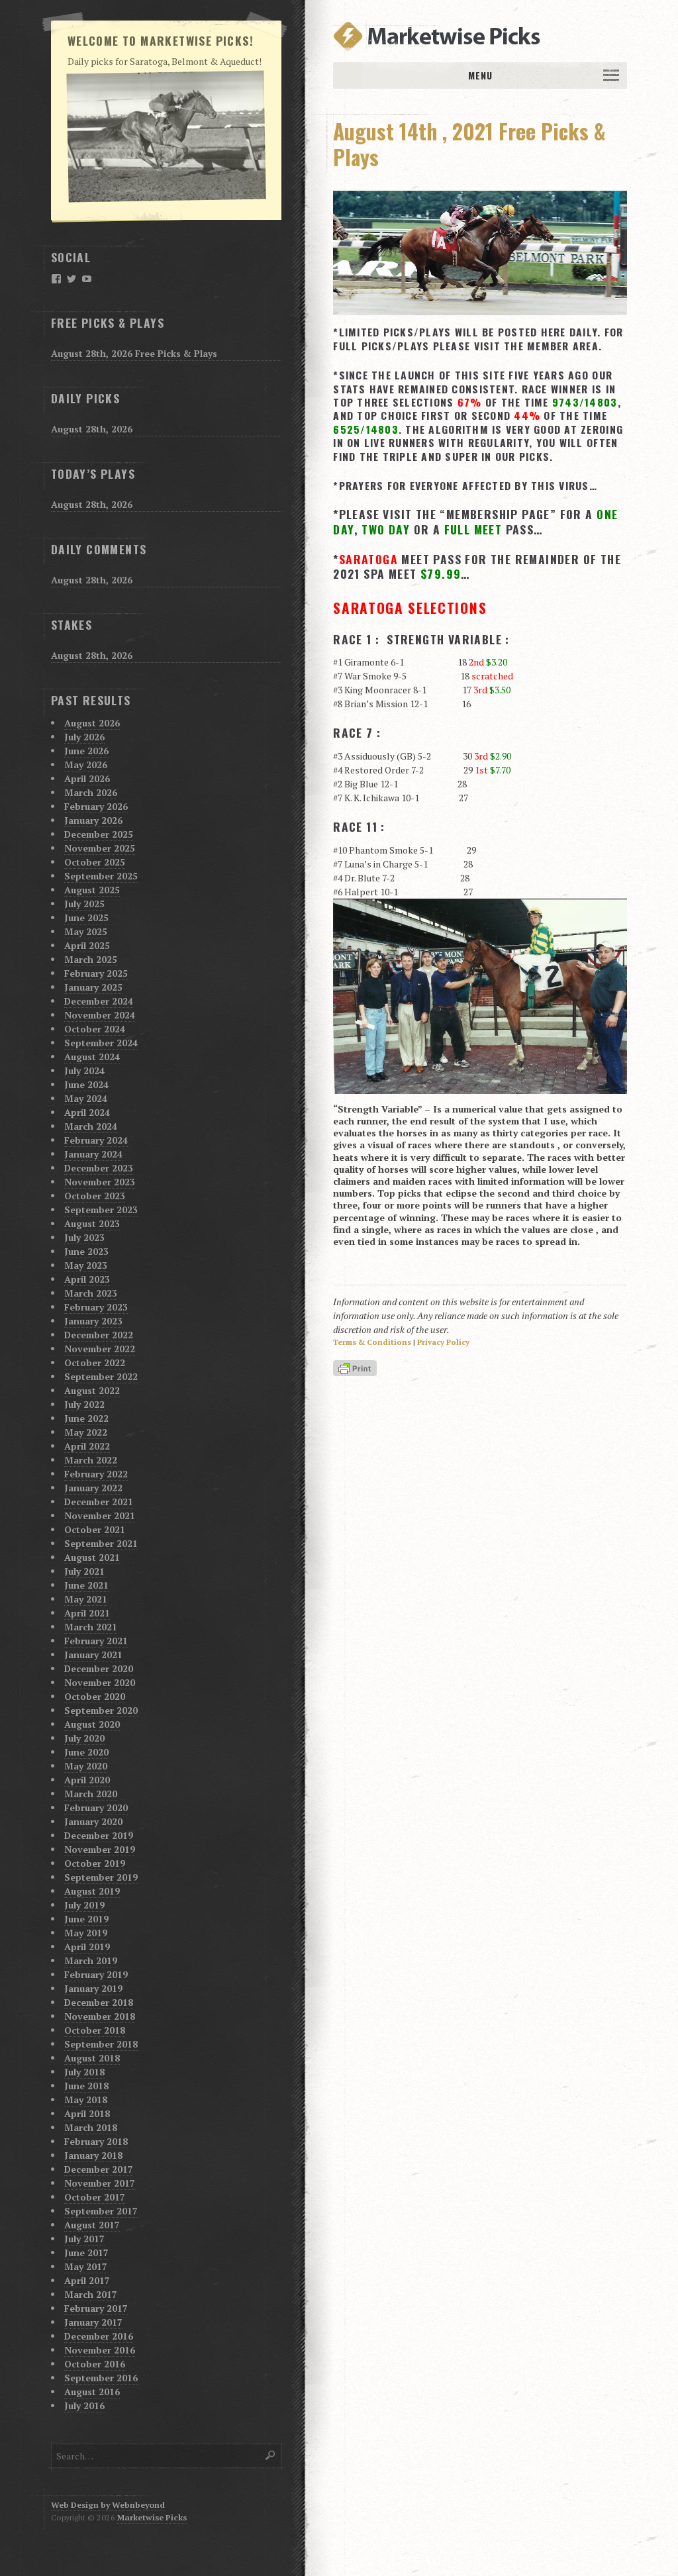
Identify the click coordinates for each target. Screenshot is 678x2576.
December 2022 (99, 1335)
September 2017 (101, 2211)
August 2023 (92, 1223)
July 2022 (84, 1404)
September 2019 (101, 1877)
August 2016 (92, 2392)
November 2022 (100, 1349)
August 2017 (92, 2225)
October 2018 (95, 2030)
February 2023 (96, 1307)
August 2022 (92, 1390)
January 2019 (93, 1988)
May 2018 (86, 2100)
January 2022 (93, 1488)
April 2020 (87, 1780)
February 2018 (96, 2141)
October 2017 (95, 2197)
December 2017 (99, 2169)
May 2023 (86, 1265)
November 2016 (100, 2350)
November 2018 (100, 2016)
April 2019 (87, 1947)
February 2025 (96, 973)
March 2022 (91, 1460)
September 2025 (101, 876)
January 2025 (93, 987)
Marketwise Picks (152, 2517)
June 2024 (86, 1084)
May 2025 (86, 931)
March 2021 (91, 1627)
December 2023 (99, 1168)
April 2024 (87, 1112)
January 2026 (93, 820)
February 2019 (96, 1974)
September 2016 (101, 2378)
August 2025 (92, 890)
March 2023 (91, 1293)
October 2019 (95, 1863)
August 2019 (92, 1891)
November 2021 (100, 1515)
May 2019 (86, 1933)
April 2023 (87, 1279)
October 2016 (95, 2364)
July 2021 (84, 1571)
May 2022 (86, 1432)
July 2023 (84, 1237)
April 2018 (87, 2113)
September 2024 (101, 1043)
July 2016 (84, 2405)
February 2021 (96, 1641)
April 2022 (87, 1446)
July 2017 (84, 2239)
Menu (480, 75)
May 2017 (86, 2266)
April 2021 (87, 1613)
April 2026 (87, 778)
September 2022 (101, 1376)
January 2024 (93, 1154)
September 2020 (101, 1710)
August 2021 (92, 1557)
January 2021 (93, 1655)
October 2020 (95, 1696)
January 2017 (93, 2322)
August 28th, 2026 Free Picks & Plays (134, 353)
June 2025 (86, 917)
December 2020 (99, 1668)
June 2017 (86, 2253)
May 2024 (86, 1098)
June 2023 (86, 1251)
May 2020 (86, 1766)
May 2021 (86, 1599)
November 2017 (100, 2183)
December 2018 (99, 2002)
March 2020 (91, 1794)
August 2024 (92, 1057)
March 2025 (91, 959)
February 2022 (96, 1474)
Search (271, 2455)
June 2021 (86, 1585)
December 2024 (99, 1001)
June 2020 (86, 1752)
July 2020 (84, 1738)
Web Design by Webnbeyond (108, 2505)
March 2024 (91, 1126)
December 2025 (99, 834)
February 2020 (96, 1808)
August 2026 (92, 723)
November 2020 (100, 1682)
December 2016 (99, 2336)
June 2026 (86, 751)
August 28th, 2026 (92, 429)
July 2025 (84, 904)
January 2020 (93, 1821)
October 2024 (95, 1029)
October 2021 (95, 1529)
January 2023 (93, 1321)
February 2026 (96, 806)
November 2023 (100, 1182)
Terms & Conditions (372, 1342)
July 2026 (84, 737)
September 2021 (101, 1543)
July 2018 (84, 2072)
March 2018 (91, 2127)
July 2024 (84, 1070)
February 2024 (96, 1140)
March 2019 (91, 1960)
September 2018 (101, 2044)
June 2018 (86, 2086)
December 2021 (99, 1502)
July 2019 (84, 1905)
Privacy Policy (443, 1342)
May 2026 (86, 765)
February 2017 (96, 2308)
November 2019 (100, 1849)
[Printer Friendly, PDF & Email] (357, 1369)
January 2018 (93, 2155)
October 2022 (95, 1362)
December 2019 (99, 1835)
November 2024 (100, 1015)
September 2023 (101, 1210)
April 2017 (87, 2280)
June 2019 (86, 1919)
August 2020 (92, 1724)
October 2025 (95, 862)
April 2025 (87, 945)
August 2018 (92, 2058)
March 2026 (91, 792)
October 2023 (95, 1196)
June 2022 (86, 1418)
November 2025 (100, 848)
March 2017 (91, 2294)
